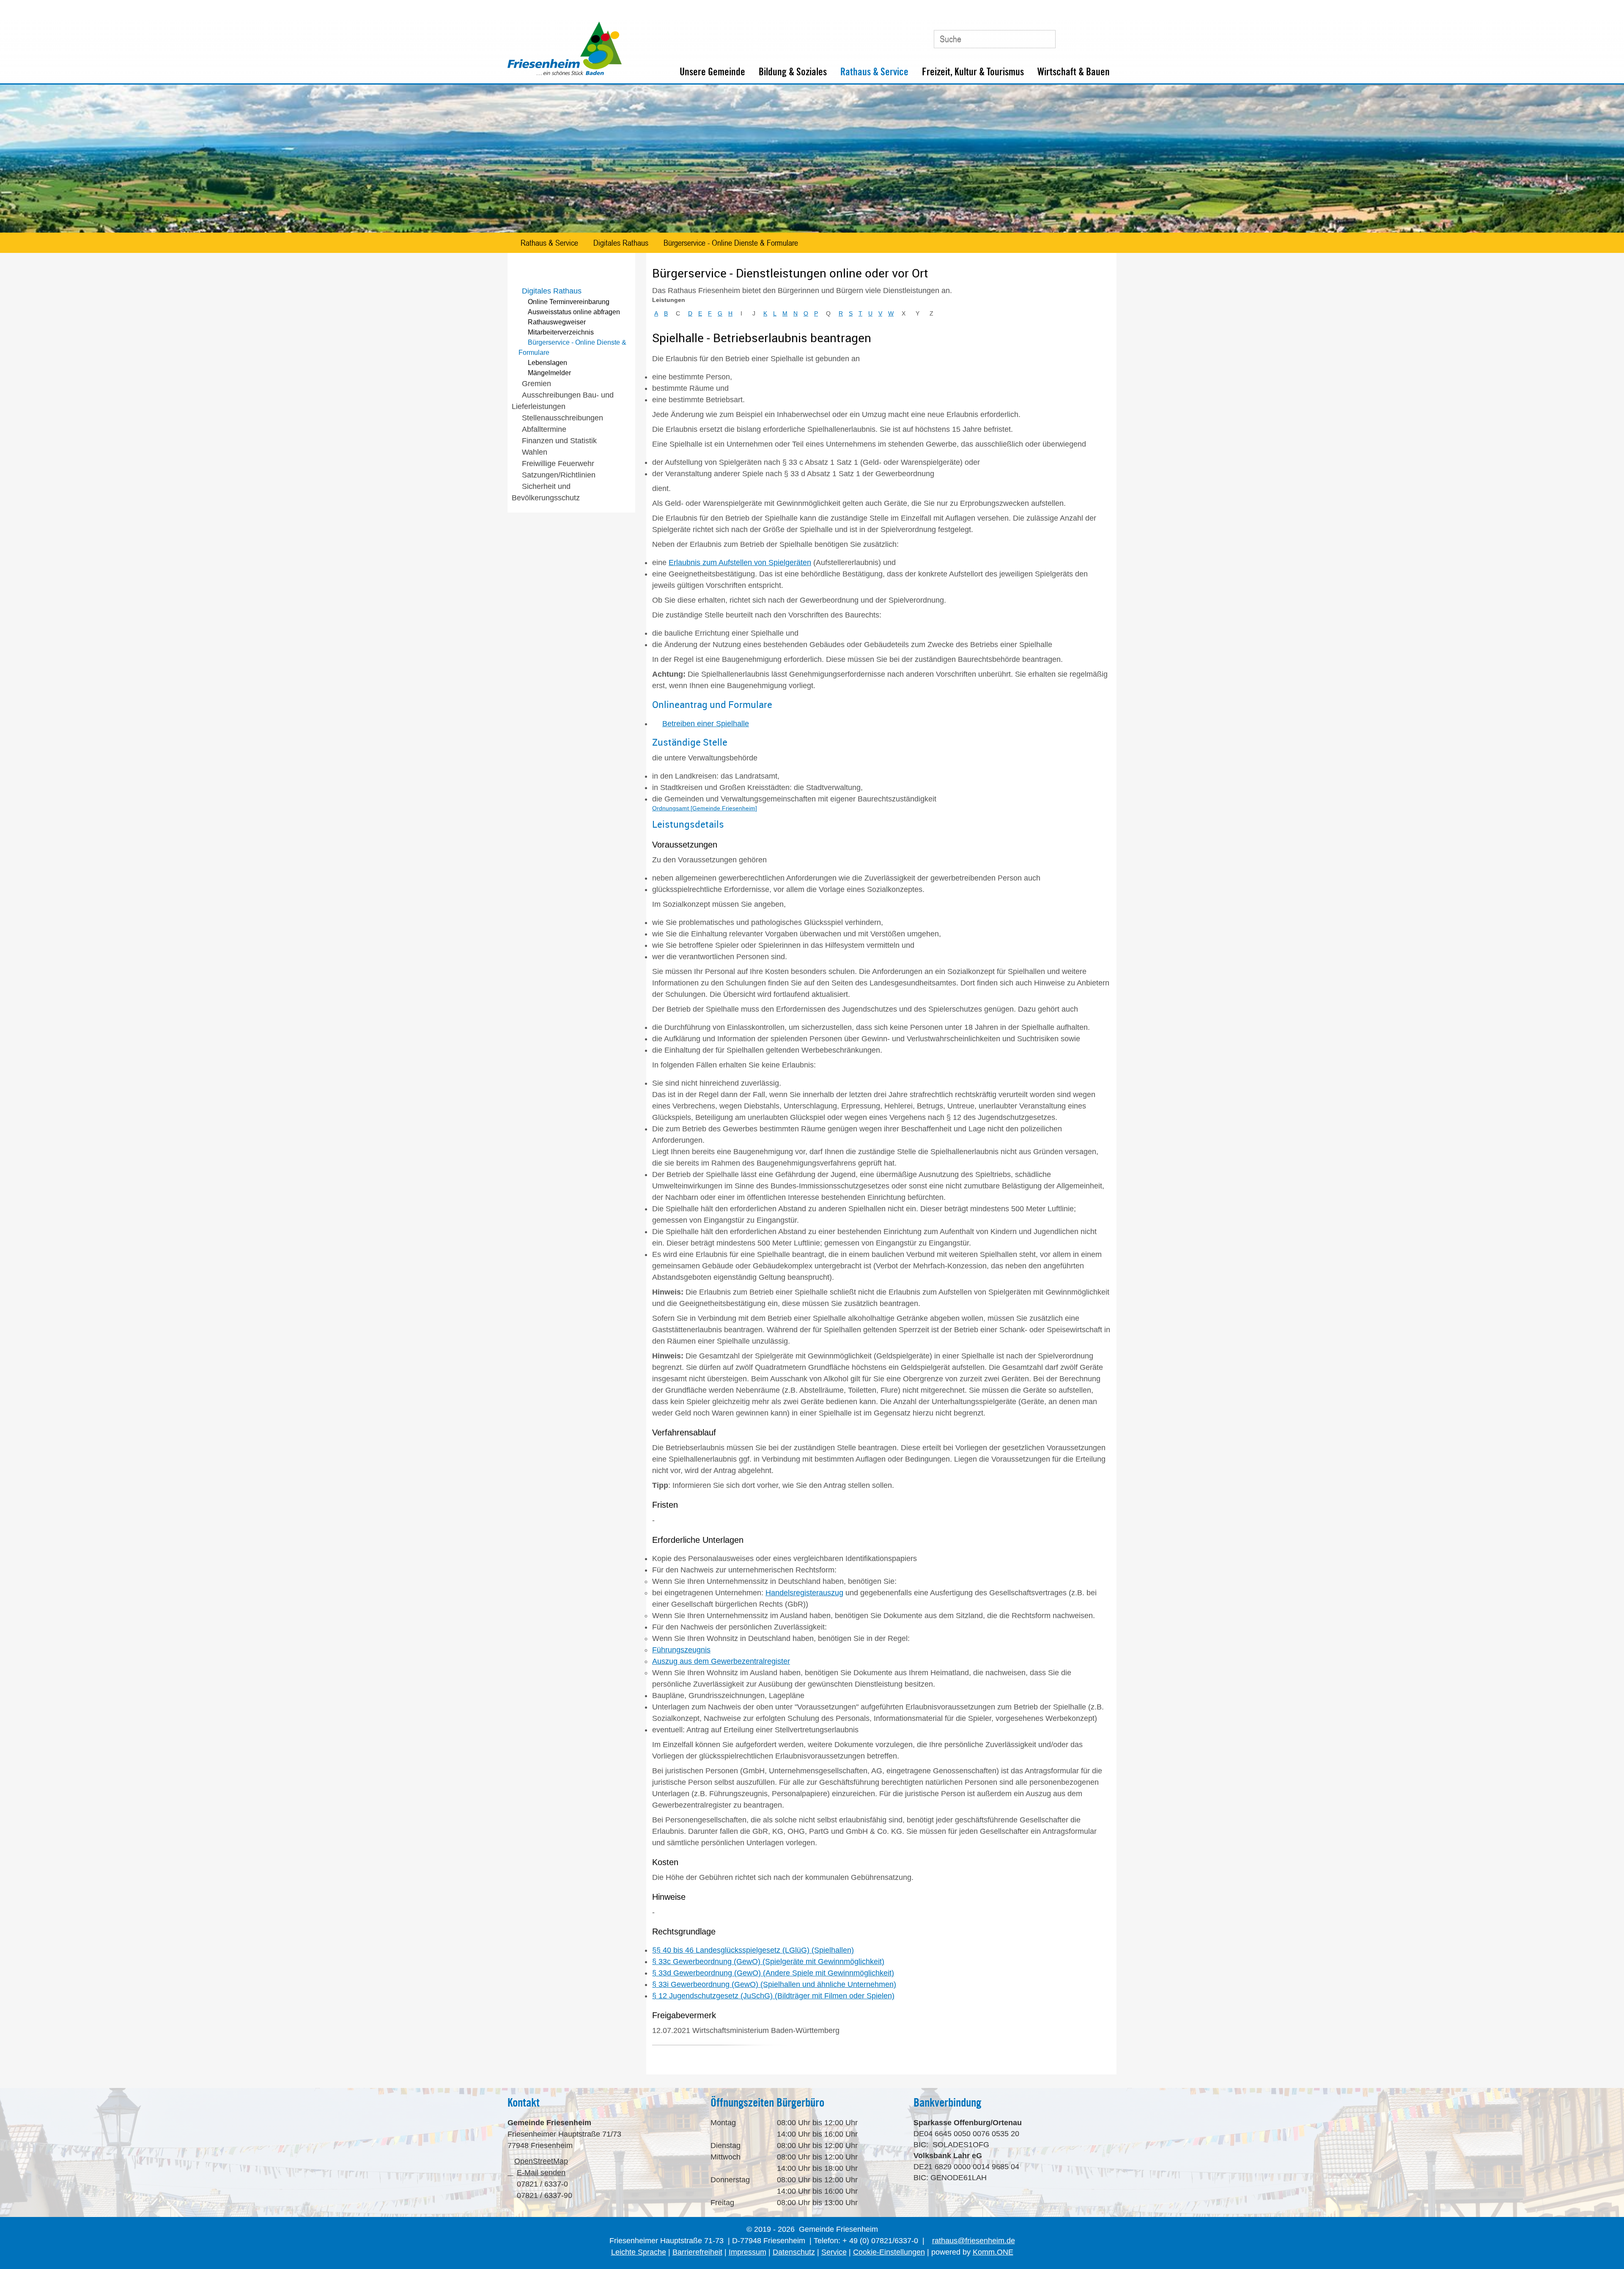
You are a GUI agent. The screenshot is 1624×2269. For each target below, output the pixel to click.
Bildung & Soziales (793, 72)
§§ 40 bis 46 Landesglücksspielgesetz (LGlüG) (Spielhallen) (753, 1950)
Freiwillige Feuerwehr (558, 464)
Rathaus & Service (874, 72)
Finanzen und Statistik (559, 441)
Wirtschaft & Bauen (1074, 72)
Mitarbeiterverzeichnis (561, 332)
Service (834, 2252)
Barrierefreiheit (697, 2252)
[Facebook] (1086, 36)
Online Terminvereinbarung (569, 302)
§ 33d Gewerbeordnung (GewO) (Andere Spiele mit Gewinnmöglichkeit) (773, 1973)
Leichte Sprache (639, 2252)
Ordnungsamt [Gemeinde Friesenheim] (705, 808)
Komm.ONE (993, 2252)
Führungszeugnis (681, 1650)
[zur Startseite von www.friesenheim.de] (565, 73)
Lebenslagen (547, 363)
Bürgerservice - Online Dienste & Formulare (731, 243)
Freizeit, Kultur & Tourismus (973, 72)
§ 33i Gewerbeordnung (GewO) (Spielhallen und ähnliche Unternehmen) (774, 1984)
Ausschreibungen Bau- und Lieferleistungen (563, 401)
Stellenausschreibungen (562, 418)
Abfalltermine (544, 429)
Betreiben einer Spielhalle (706, 724)
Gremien (536, 384)
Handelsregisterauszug (804, 1593)
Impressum (748, 2252)
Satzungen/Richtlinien (559, 475)
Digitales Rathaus (621, 243)
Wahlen (535, 452)
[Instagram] (1106, 36)
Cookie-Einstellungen (889, 2252)
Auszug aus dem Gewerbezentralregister (721, 1661)
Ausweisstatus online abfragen (574, 312)
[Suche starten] (1045, 39)
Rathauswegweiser (557, 322)
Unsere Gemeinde (712, 72)
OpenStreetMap (541, 2161)
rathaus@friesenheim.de (974, 2241)
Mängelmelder (549, 373)
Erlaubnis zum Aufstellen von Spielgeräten (740, 562)
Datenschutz (794, 2252)
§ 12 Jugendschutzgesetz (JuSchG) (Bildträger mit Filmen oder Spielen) (773, 1996)
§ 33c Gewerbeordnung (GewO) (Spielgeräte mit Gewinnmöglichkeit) (768, 1962)
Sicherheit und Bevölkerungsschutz (546, 492)
